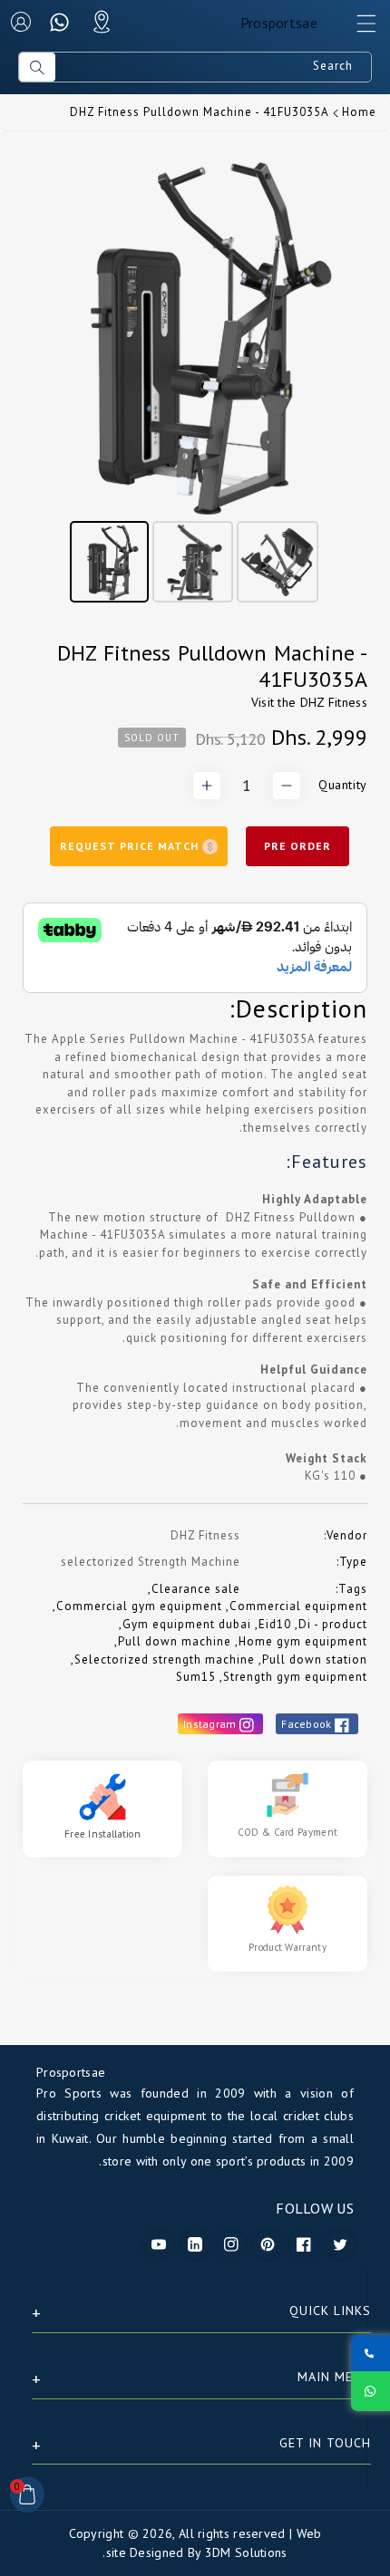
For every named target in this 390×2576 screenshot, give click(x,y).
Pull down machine (175, 1641)
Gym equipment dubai (187, 1624)
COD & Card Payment (288, 1832)
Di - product (333, 1624)
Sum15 (196, 1677)
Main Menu (334, 2377)
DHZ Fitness (334, 702)
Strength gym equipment (295, 1677)
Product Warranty (288, 1947)
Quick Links (330, 2311)
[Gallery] (195, 379)
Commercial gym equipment (139, 1606)
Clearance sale (196, 1589)
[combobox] (213, 67)
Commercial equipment (298, 1606)
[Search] (37, 67)
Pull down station (315, 1659)
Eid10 (275, 1624)
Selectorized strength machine (165, 1659)
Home (359, 112)
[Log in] (21, 22)
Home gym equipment (303, 1641)
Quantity (343, 785)
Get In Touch (325, 2443)
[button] (358, 28)
